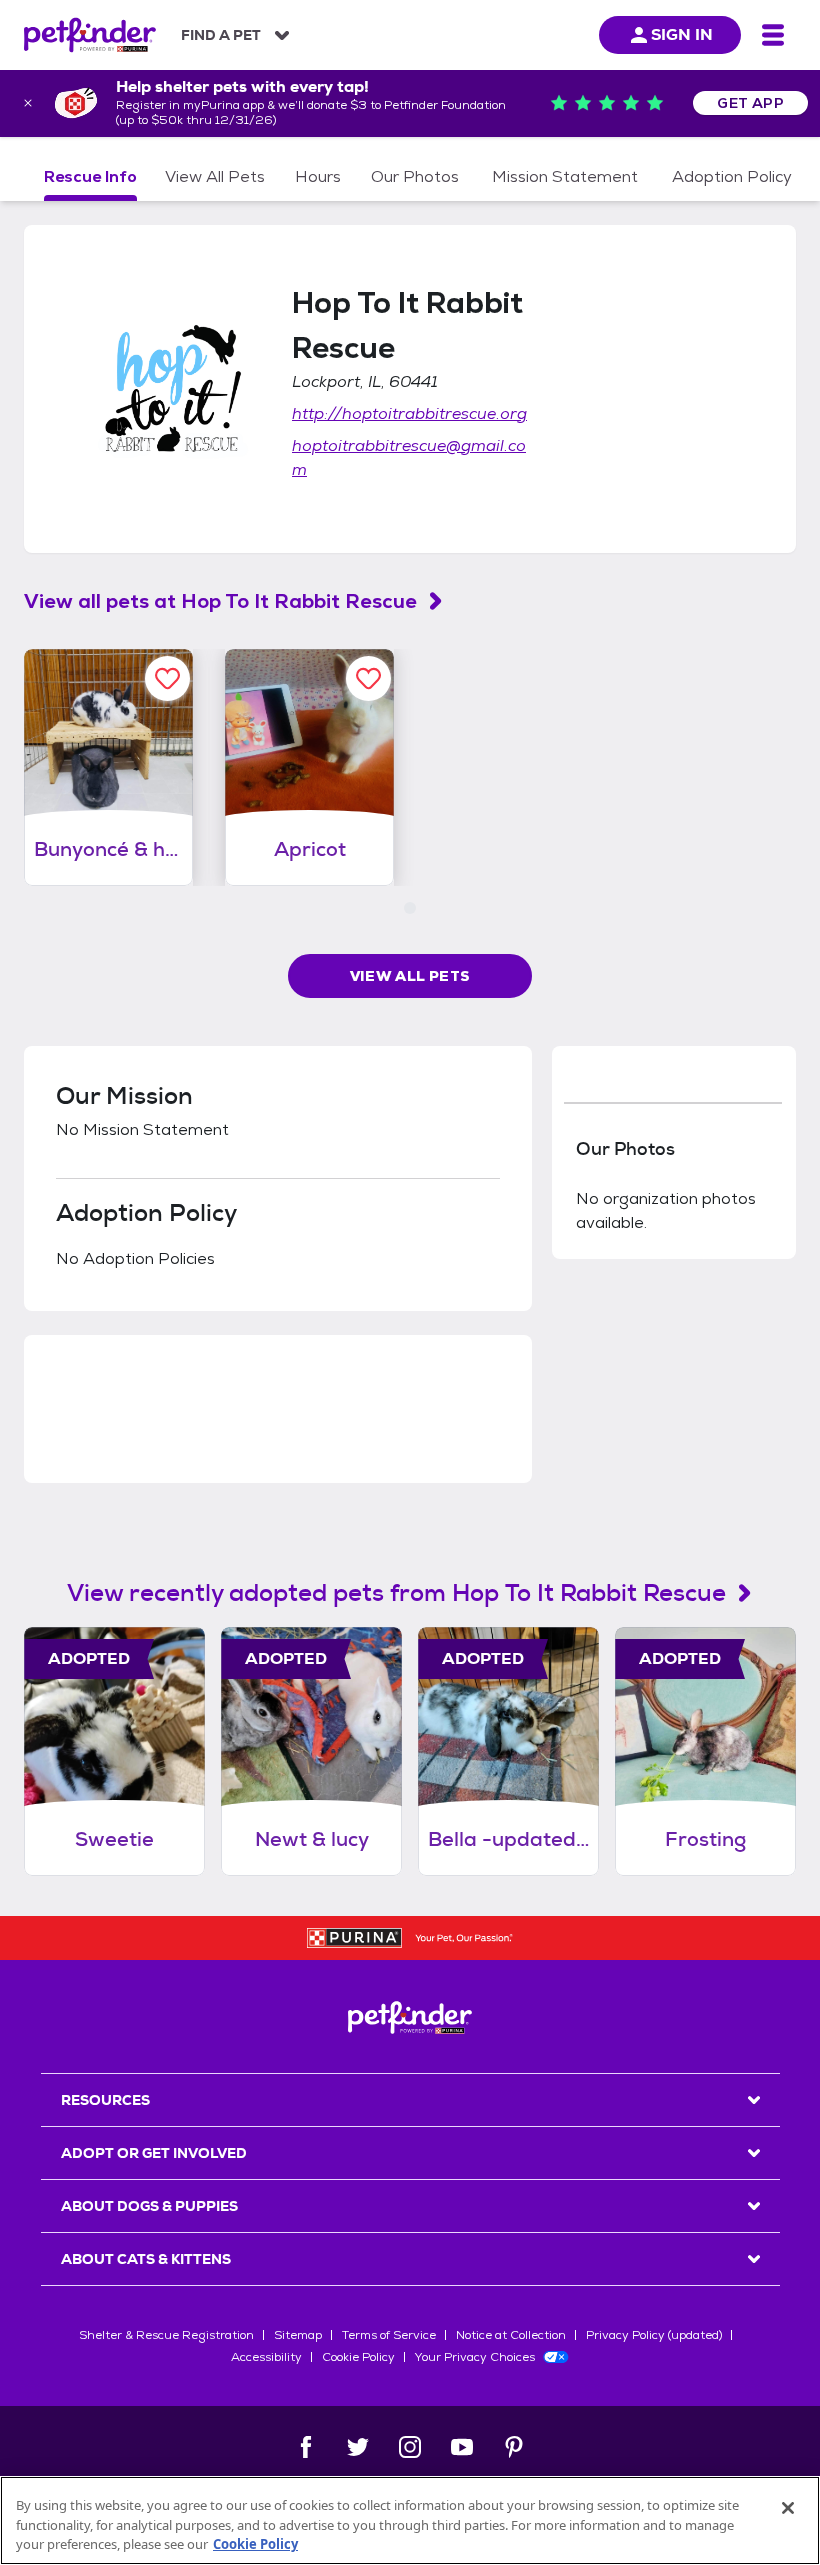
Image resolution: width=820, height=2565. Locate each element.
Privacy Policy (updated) (654, 2335)
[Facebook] (306, 2447)
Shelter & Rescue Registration (166, 2335)
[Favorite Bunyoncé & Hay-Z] (167, 678)
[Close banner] (28, 103)
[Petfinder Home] (90, 35)
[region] (410, 2520)
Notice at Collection (511, 2335)
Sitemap (298, 2335)
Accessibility (266, 2357)
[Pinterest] (514, 2447)
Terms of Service (389, 2335)
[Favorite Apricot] (368, 678)
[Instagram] (410, 2447)
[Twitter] (358, 2447)
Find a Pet (221, 35)
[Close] (788, 2508)
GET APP (750, 103)
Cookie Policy (358, 2357)
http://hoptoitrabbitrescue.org (409, 413)
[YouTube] (462, 2447)
